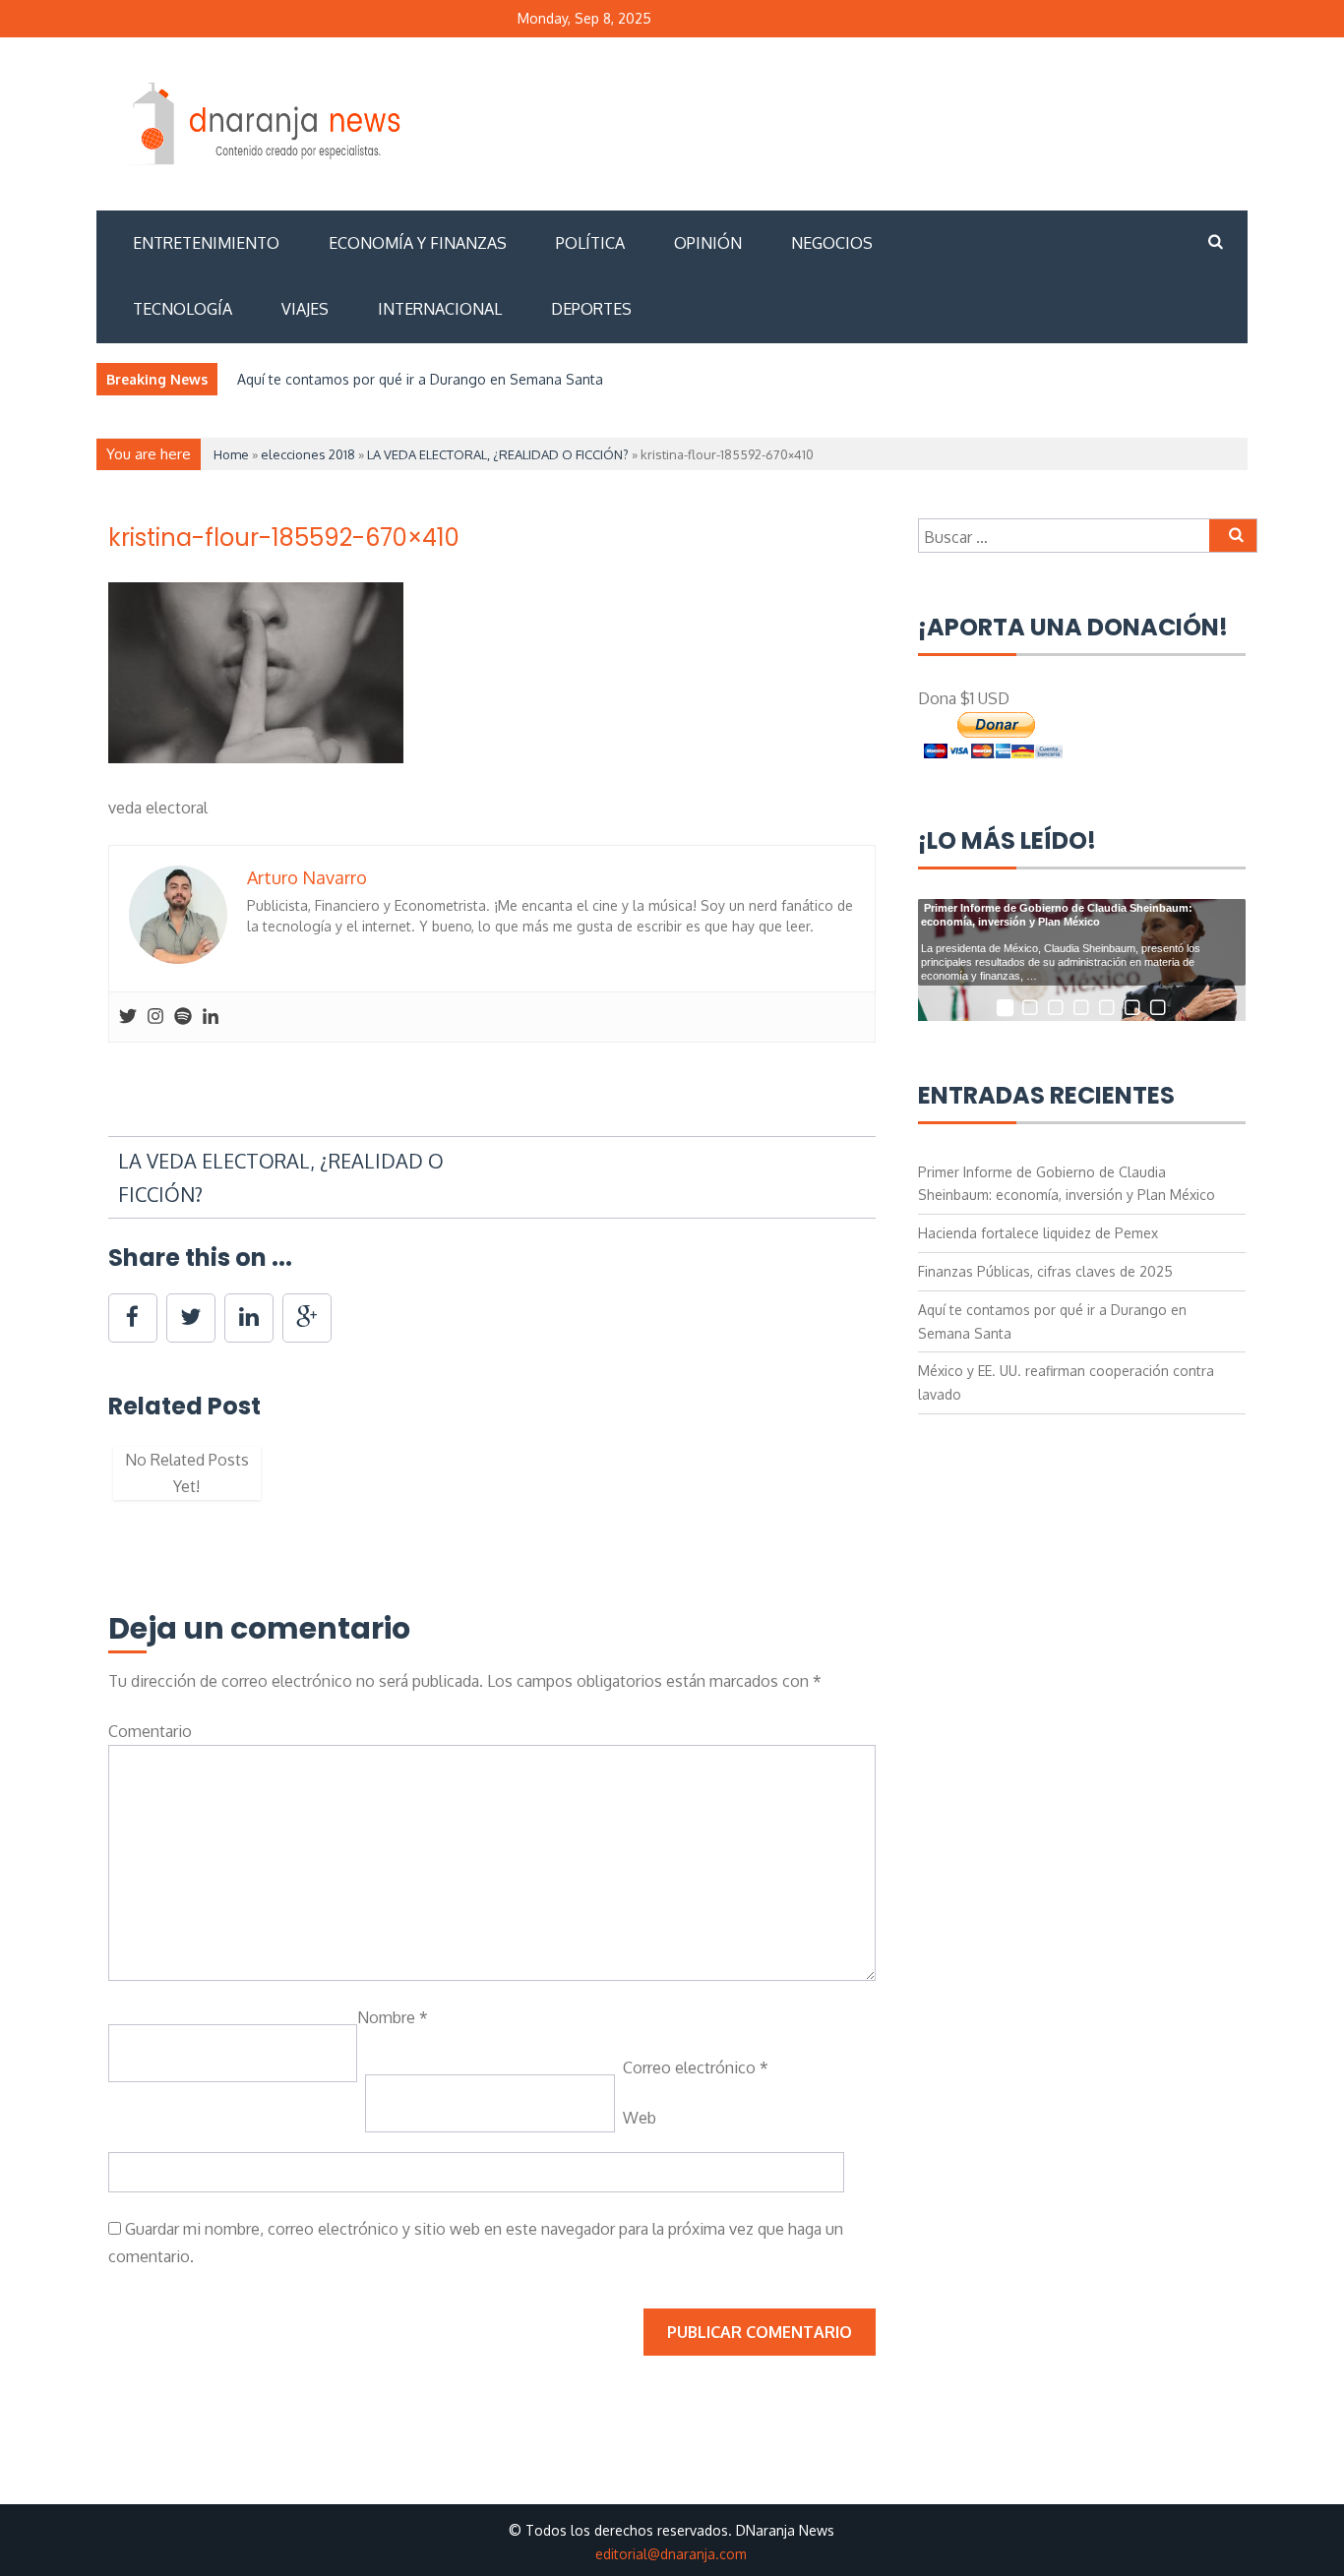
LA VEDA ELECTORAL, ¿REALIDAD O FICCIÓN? (498, 454)
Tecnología (183, 309)
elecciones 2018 (308, 454)
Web (640, 2118)
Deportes (591, 309)
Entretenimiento (206, 243)
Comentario (150, 1731)
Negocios (832, 243)
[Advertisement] (887, 121)
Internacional (440, 309)
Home (231, 454)
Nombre (393, 2017)
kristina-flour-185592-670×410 (284, 538)
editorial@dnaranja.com (671, 2554)
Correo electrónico (696, 2067)
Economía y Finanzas (418, 243)
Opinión (708, 243)
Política (590, 243)
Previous (79, 1483)
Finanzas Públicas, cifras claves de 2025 (1045, 1271)
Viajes (305, 309)
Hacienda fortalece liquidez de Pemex (1038, 1233)
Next (905, 1483)
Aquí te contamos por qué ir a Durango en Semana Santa (420, 379)
